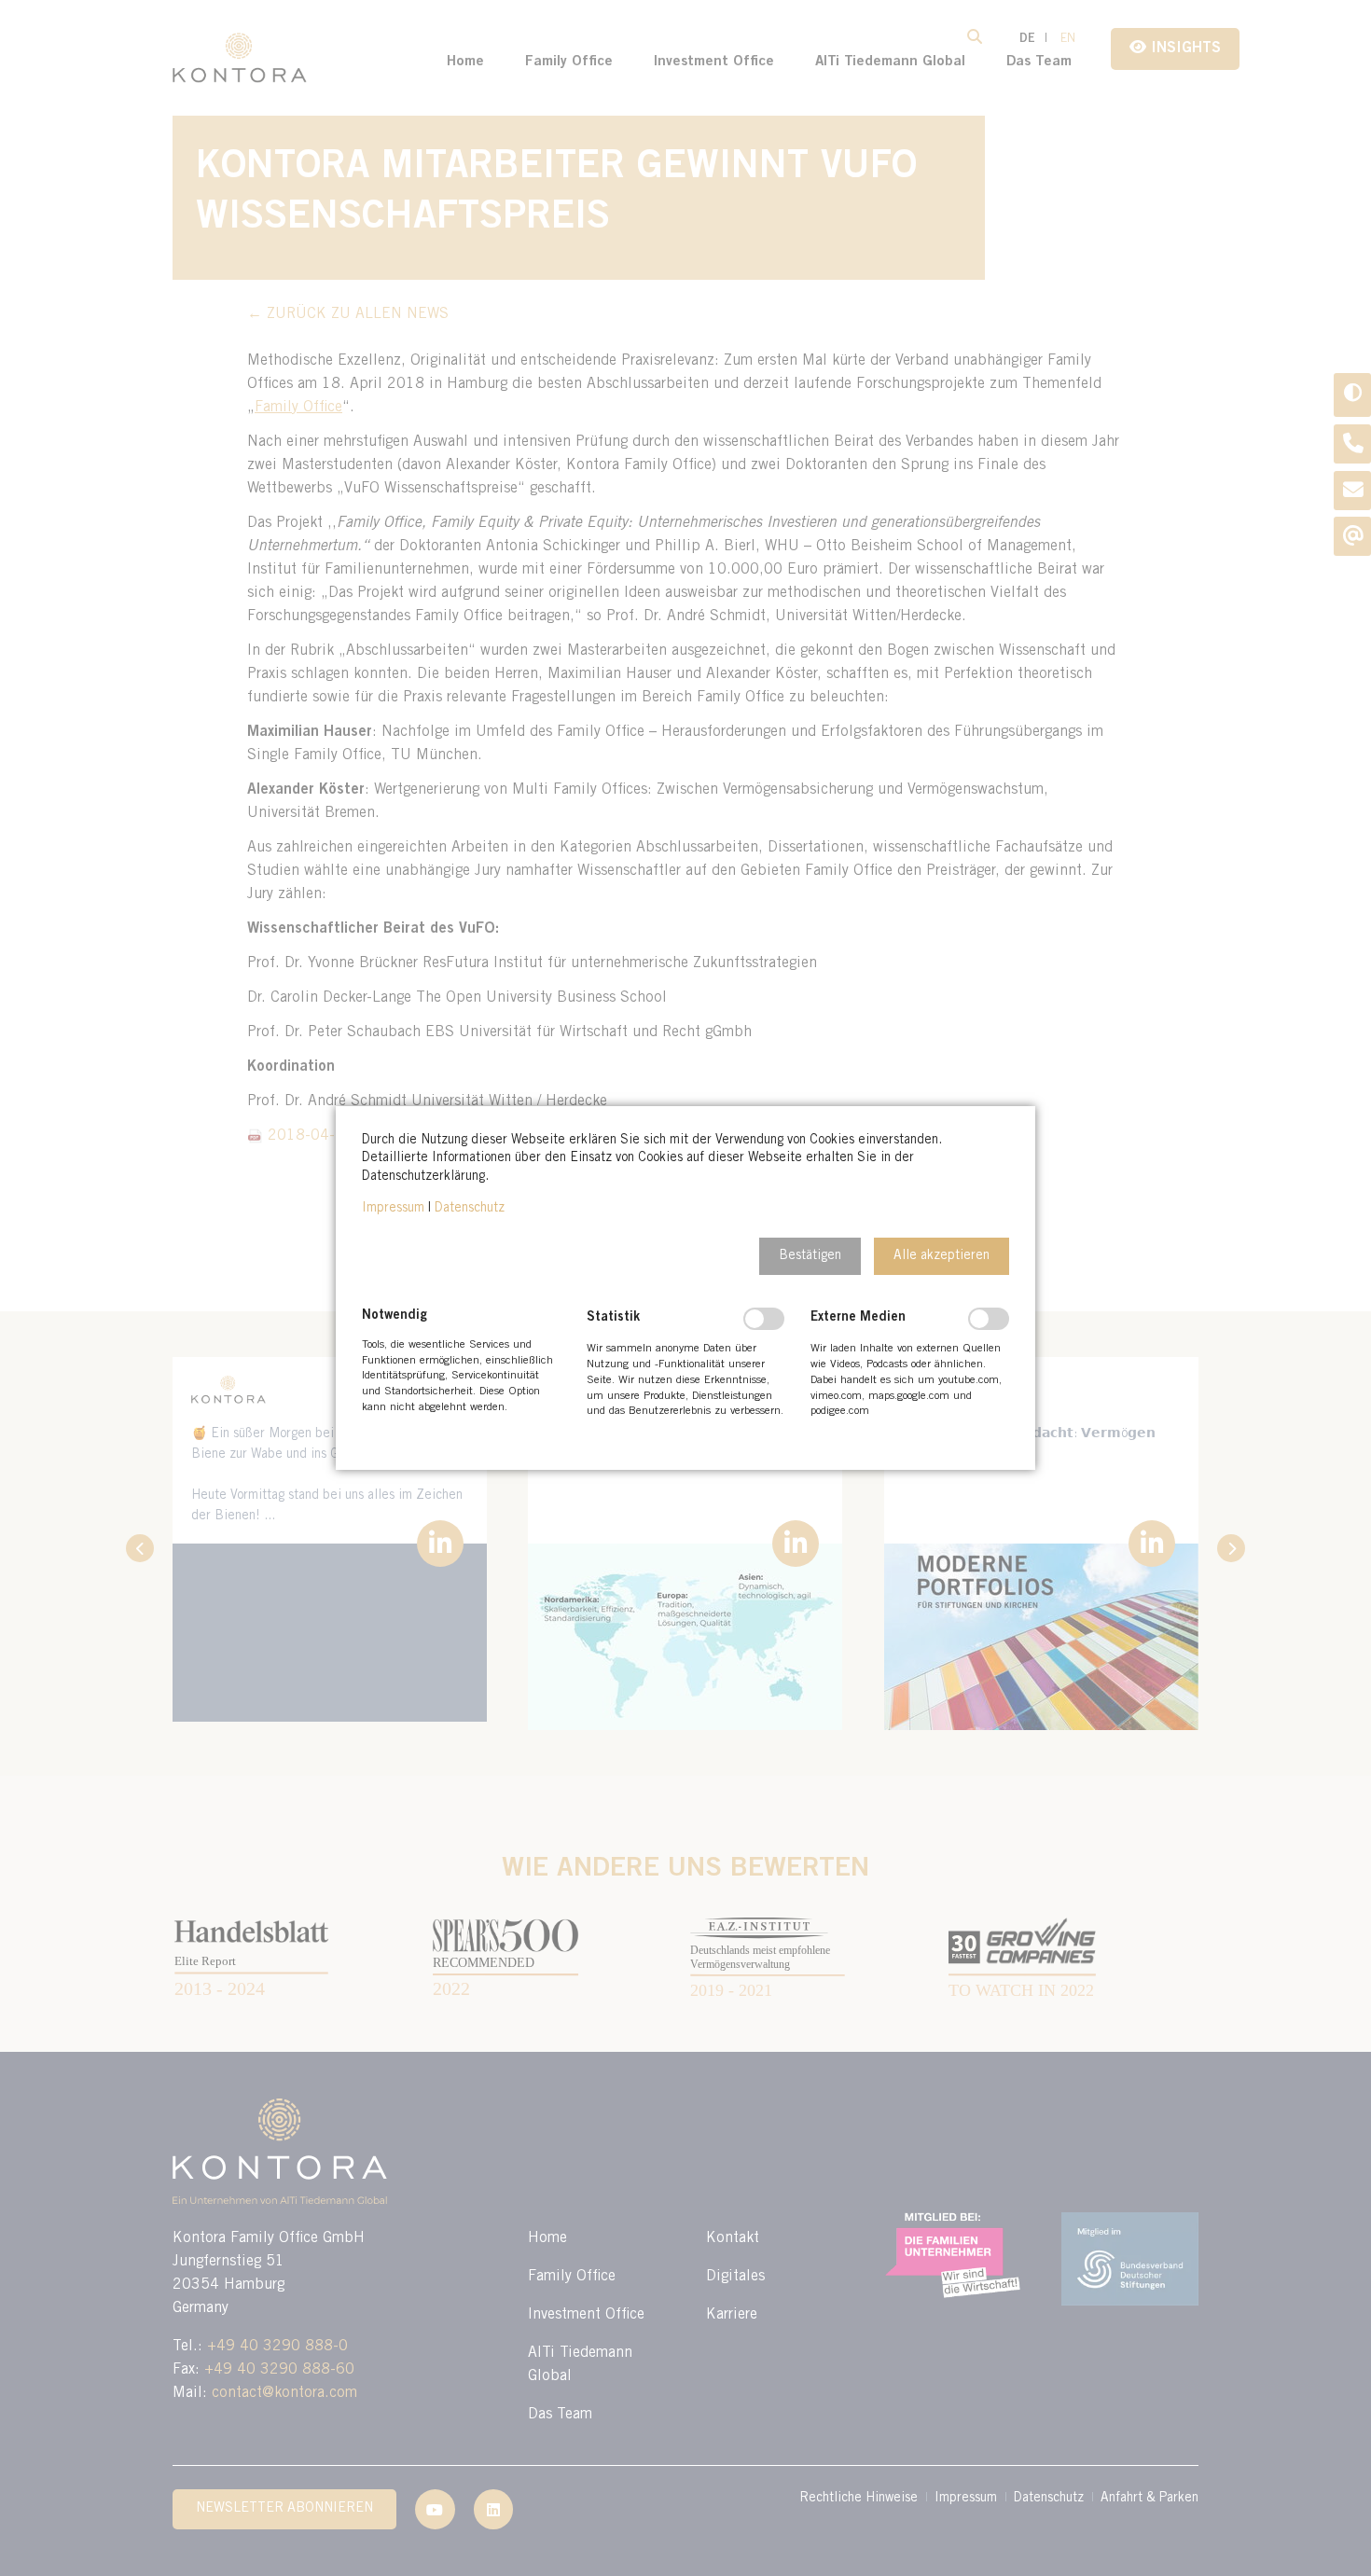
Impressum (393, 1209)
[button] (810, 1256)
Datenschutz (470, 1209)
